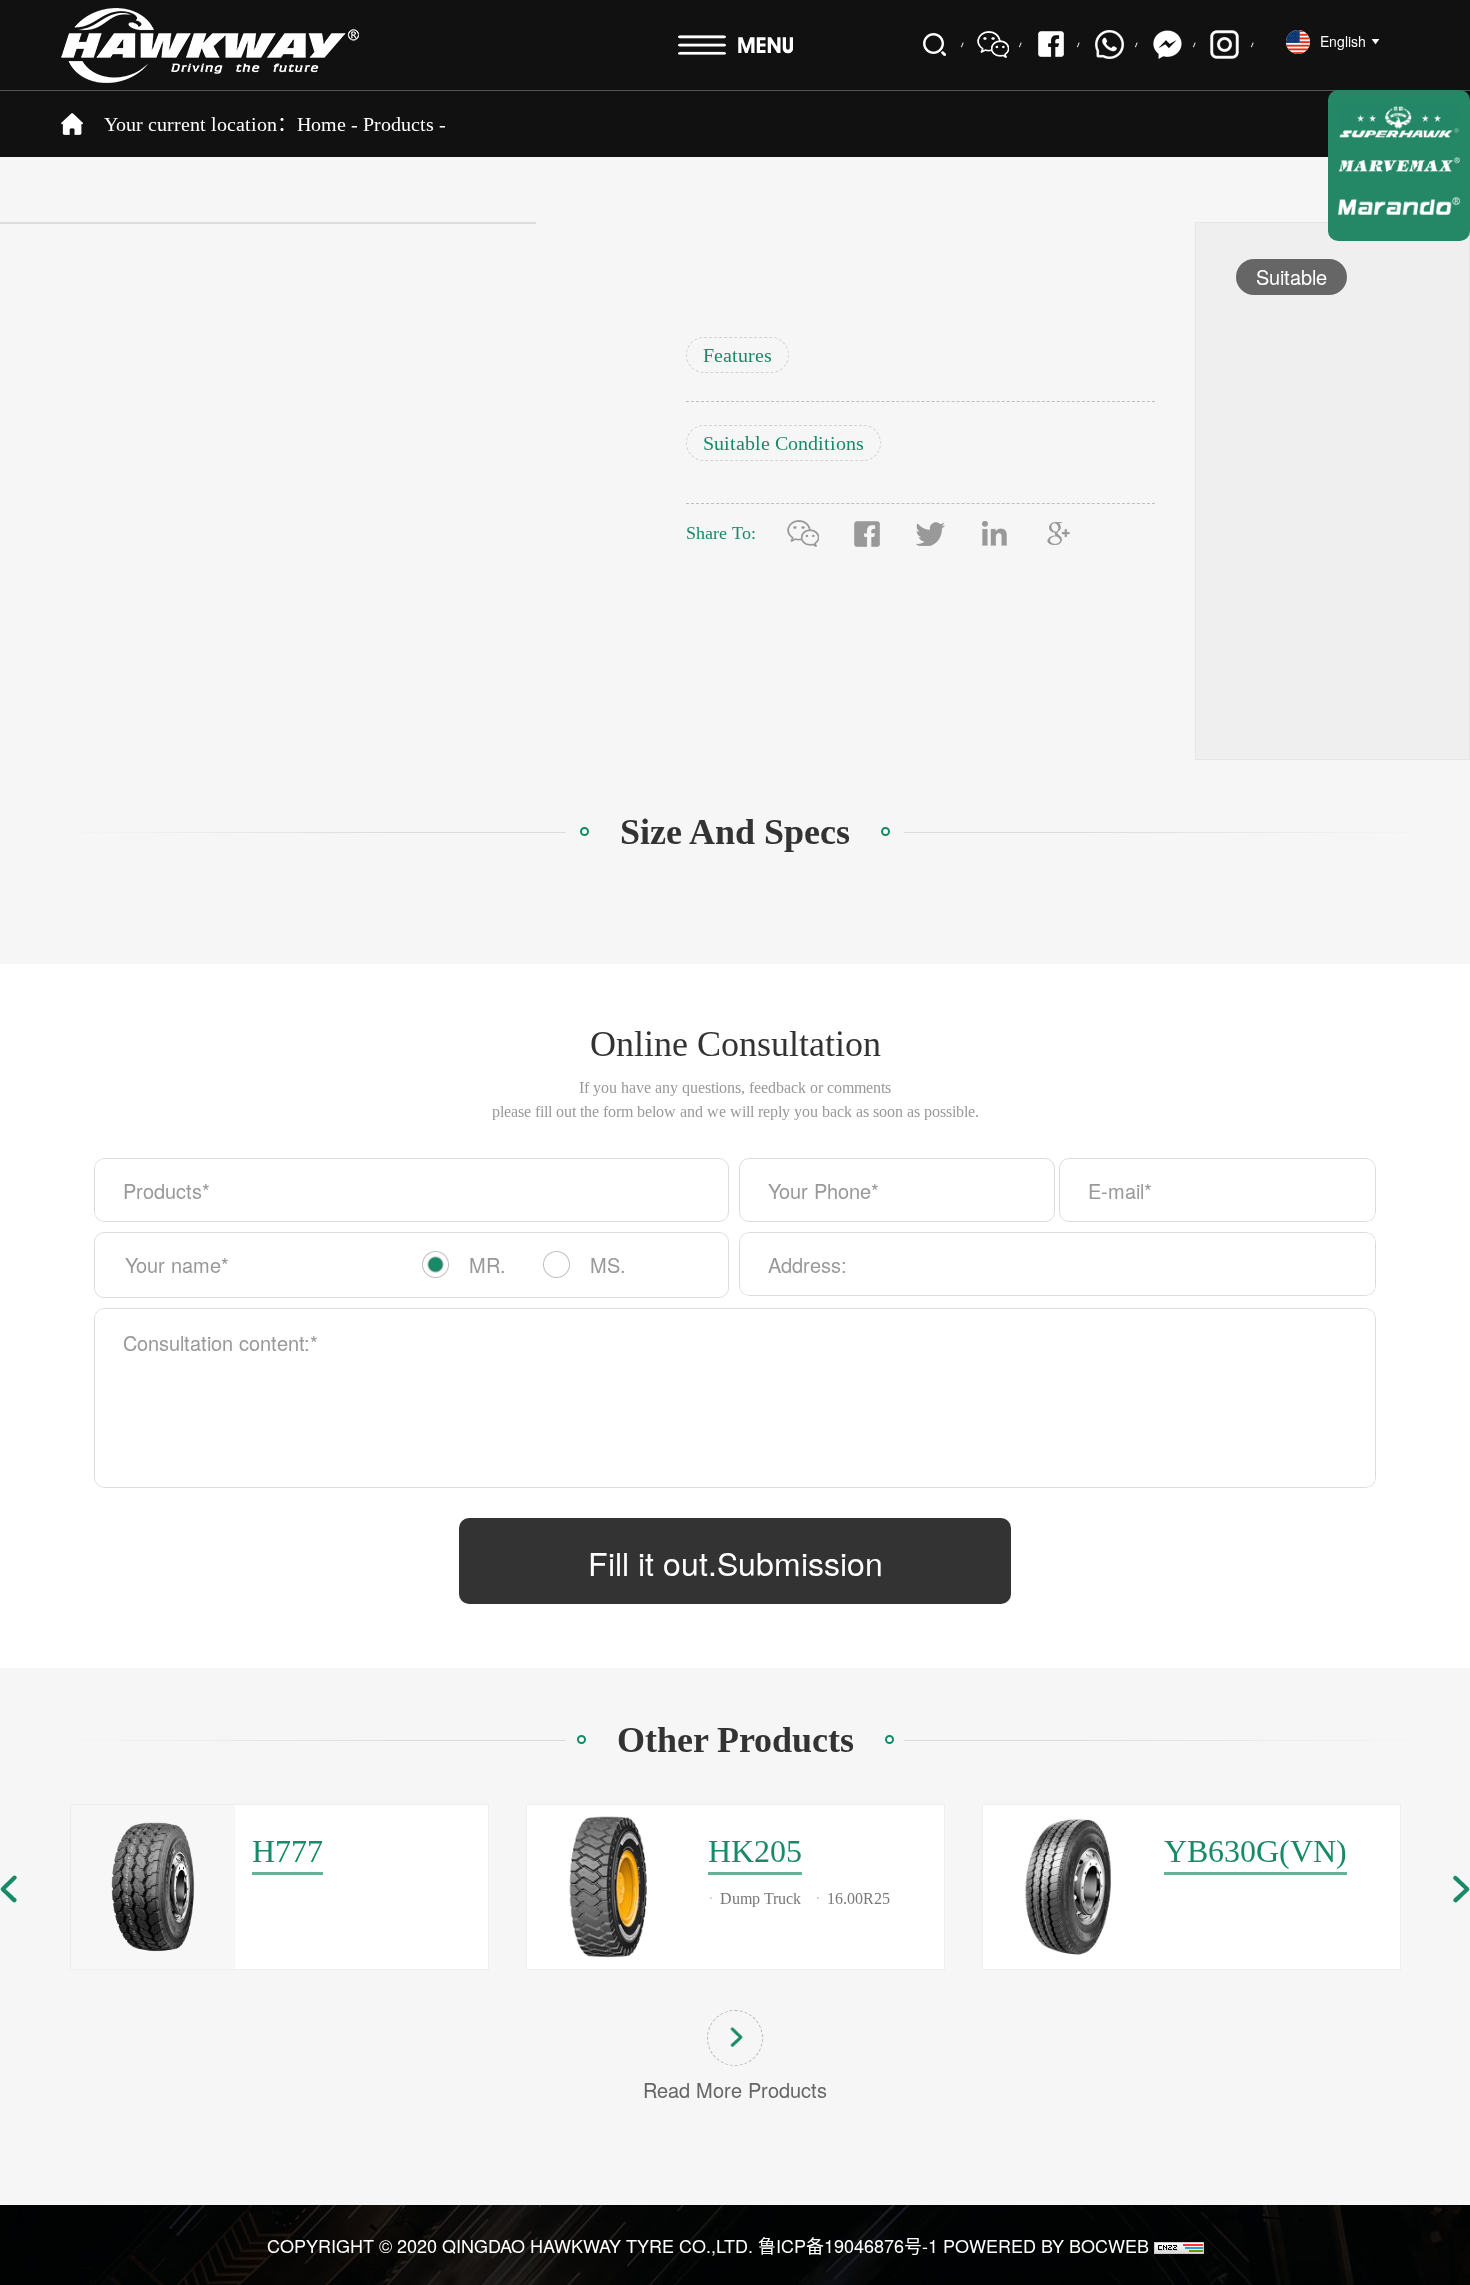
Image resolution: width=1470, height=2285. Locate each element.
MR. (487, 1264)
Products (398, 124)
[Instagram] (1225, 44)
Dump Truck (760, 1898)
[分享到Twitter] (931, 533)
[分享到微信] (803, 533)
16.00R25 (858, 1898)
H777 (287, 1851)
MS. (608, 1264)
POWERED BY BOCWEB (1046, 2245)
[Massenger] (1167, 44)
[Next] (1461, 1889)
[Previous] (9, 1889)
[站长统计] (1179, 2245)
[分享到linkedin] (995, 533)
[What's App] (1109, 44)
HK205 (755, 1851)
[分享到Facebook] (1051, 44)
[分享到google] (1059, 533)
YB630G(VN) (1255, 1851)
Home (321, 124)
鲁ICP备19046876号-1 (848, 2245)
